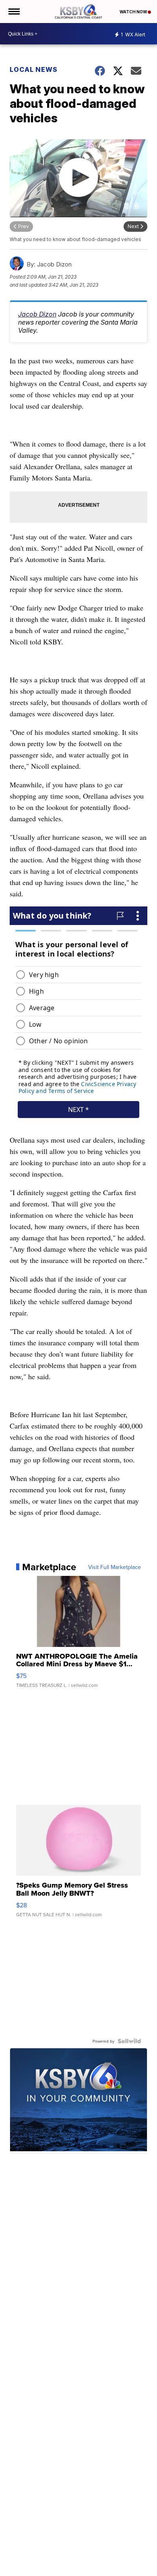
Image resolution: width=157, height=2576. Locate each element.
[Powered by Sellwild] (129, 2041)
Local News (34, 69)
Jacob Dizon (37, 314)
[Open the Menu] (13, 12)
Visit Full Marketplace (115, 1567)
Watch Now (134, 12)
